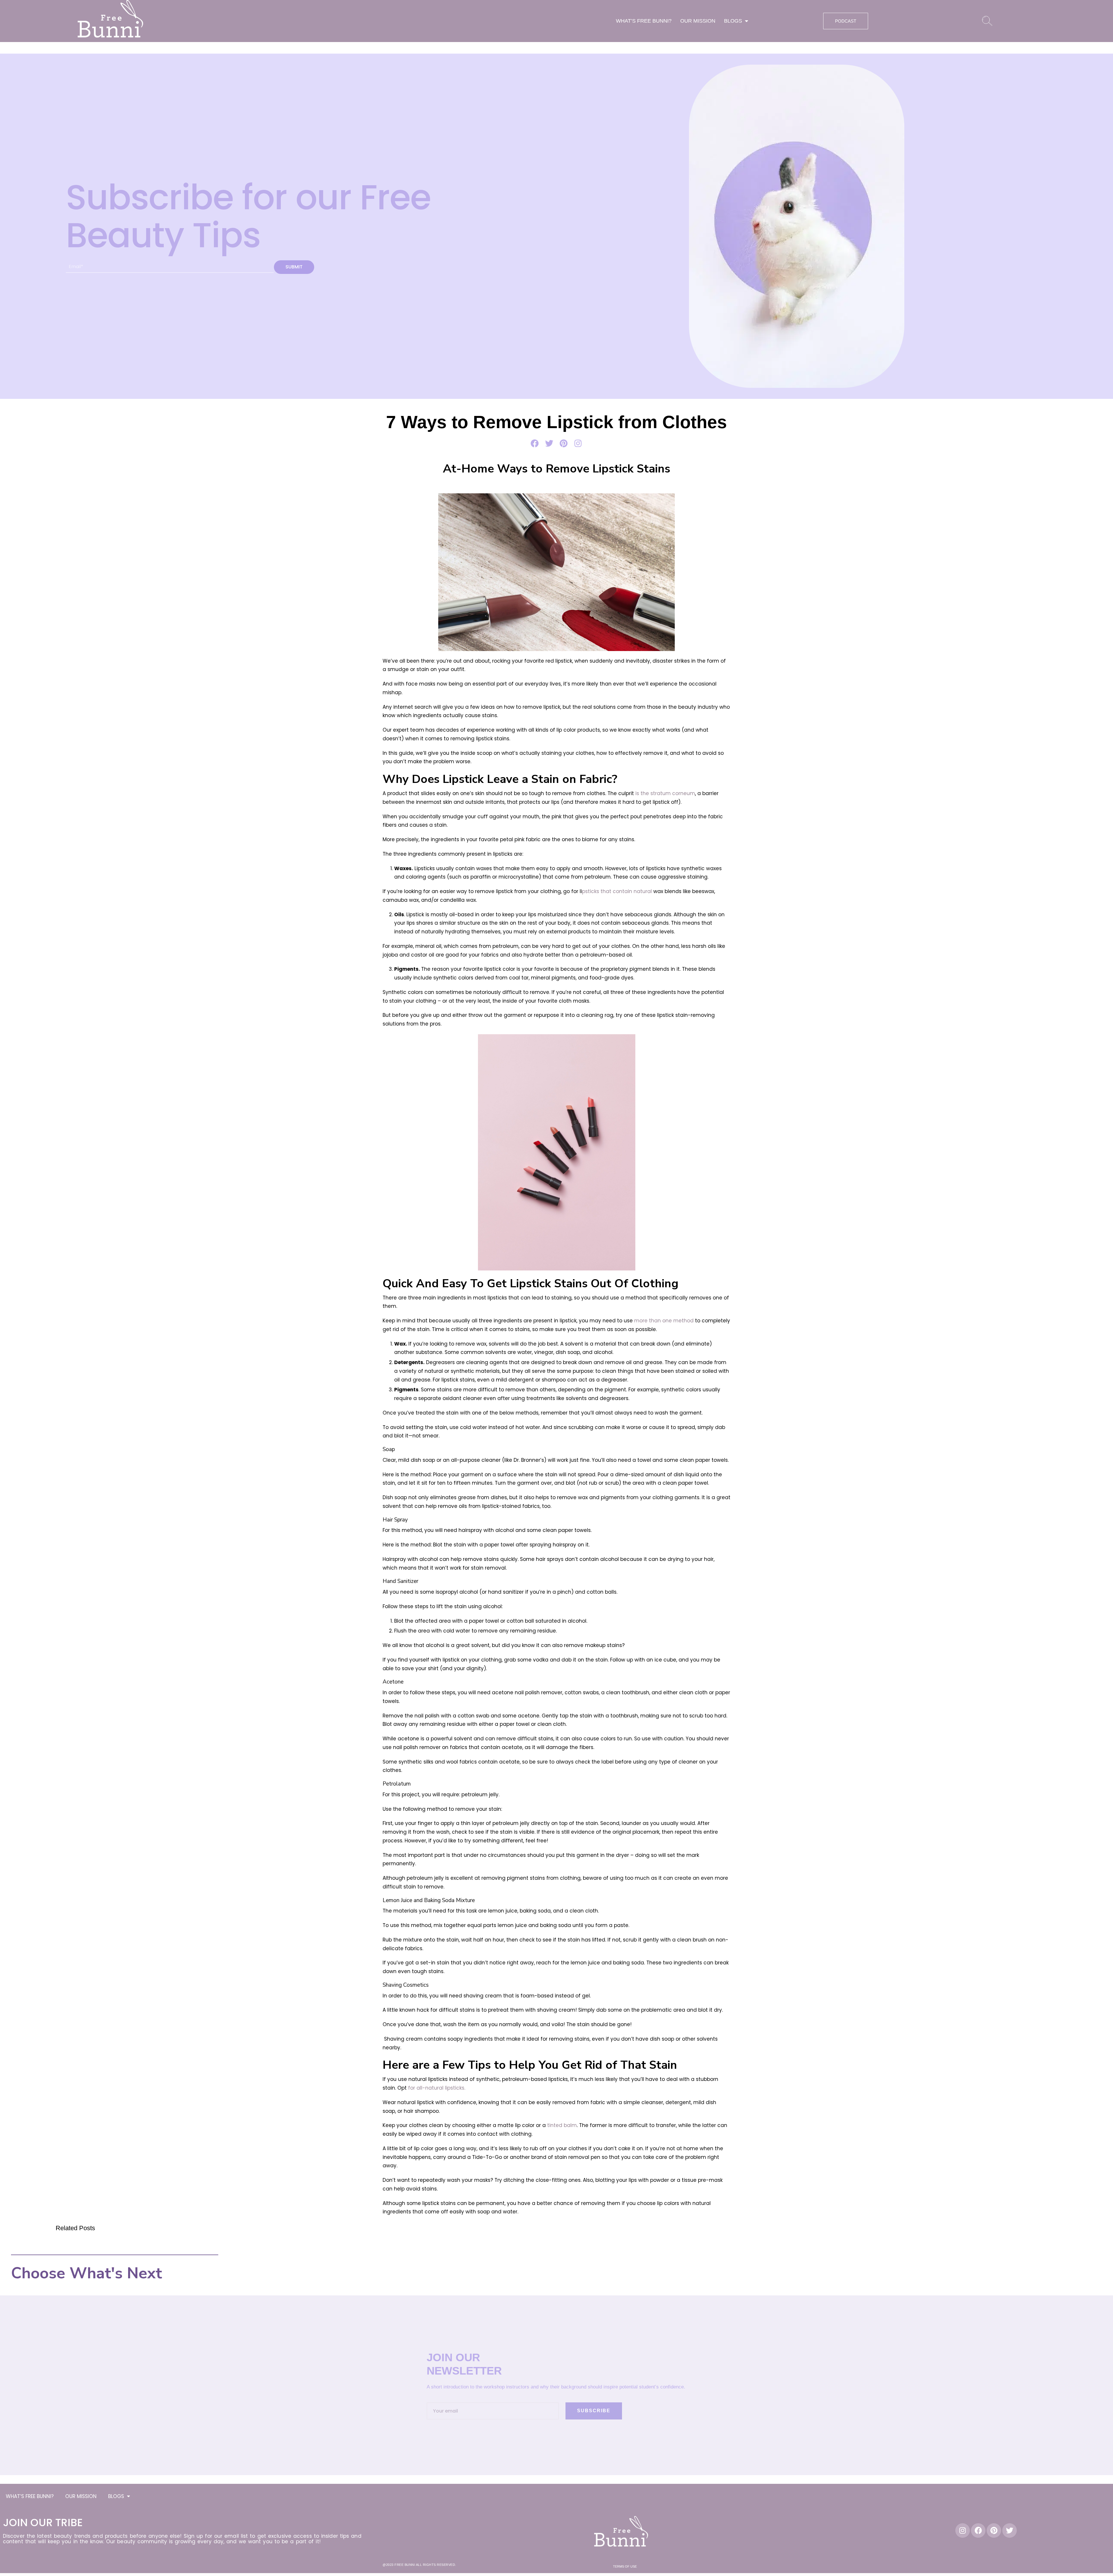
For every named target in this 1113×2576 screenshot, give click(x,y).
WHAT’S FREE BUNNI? (644, 21)
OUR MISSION (698, 21)
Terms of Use (625, 2566)
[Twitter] (1010, 2530)
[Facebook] (978, 2530)
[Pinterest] (994, 2530)
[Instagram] (963, 2530)
